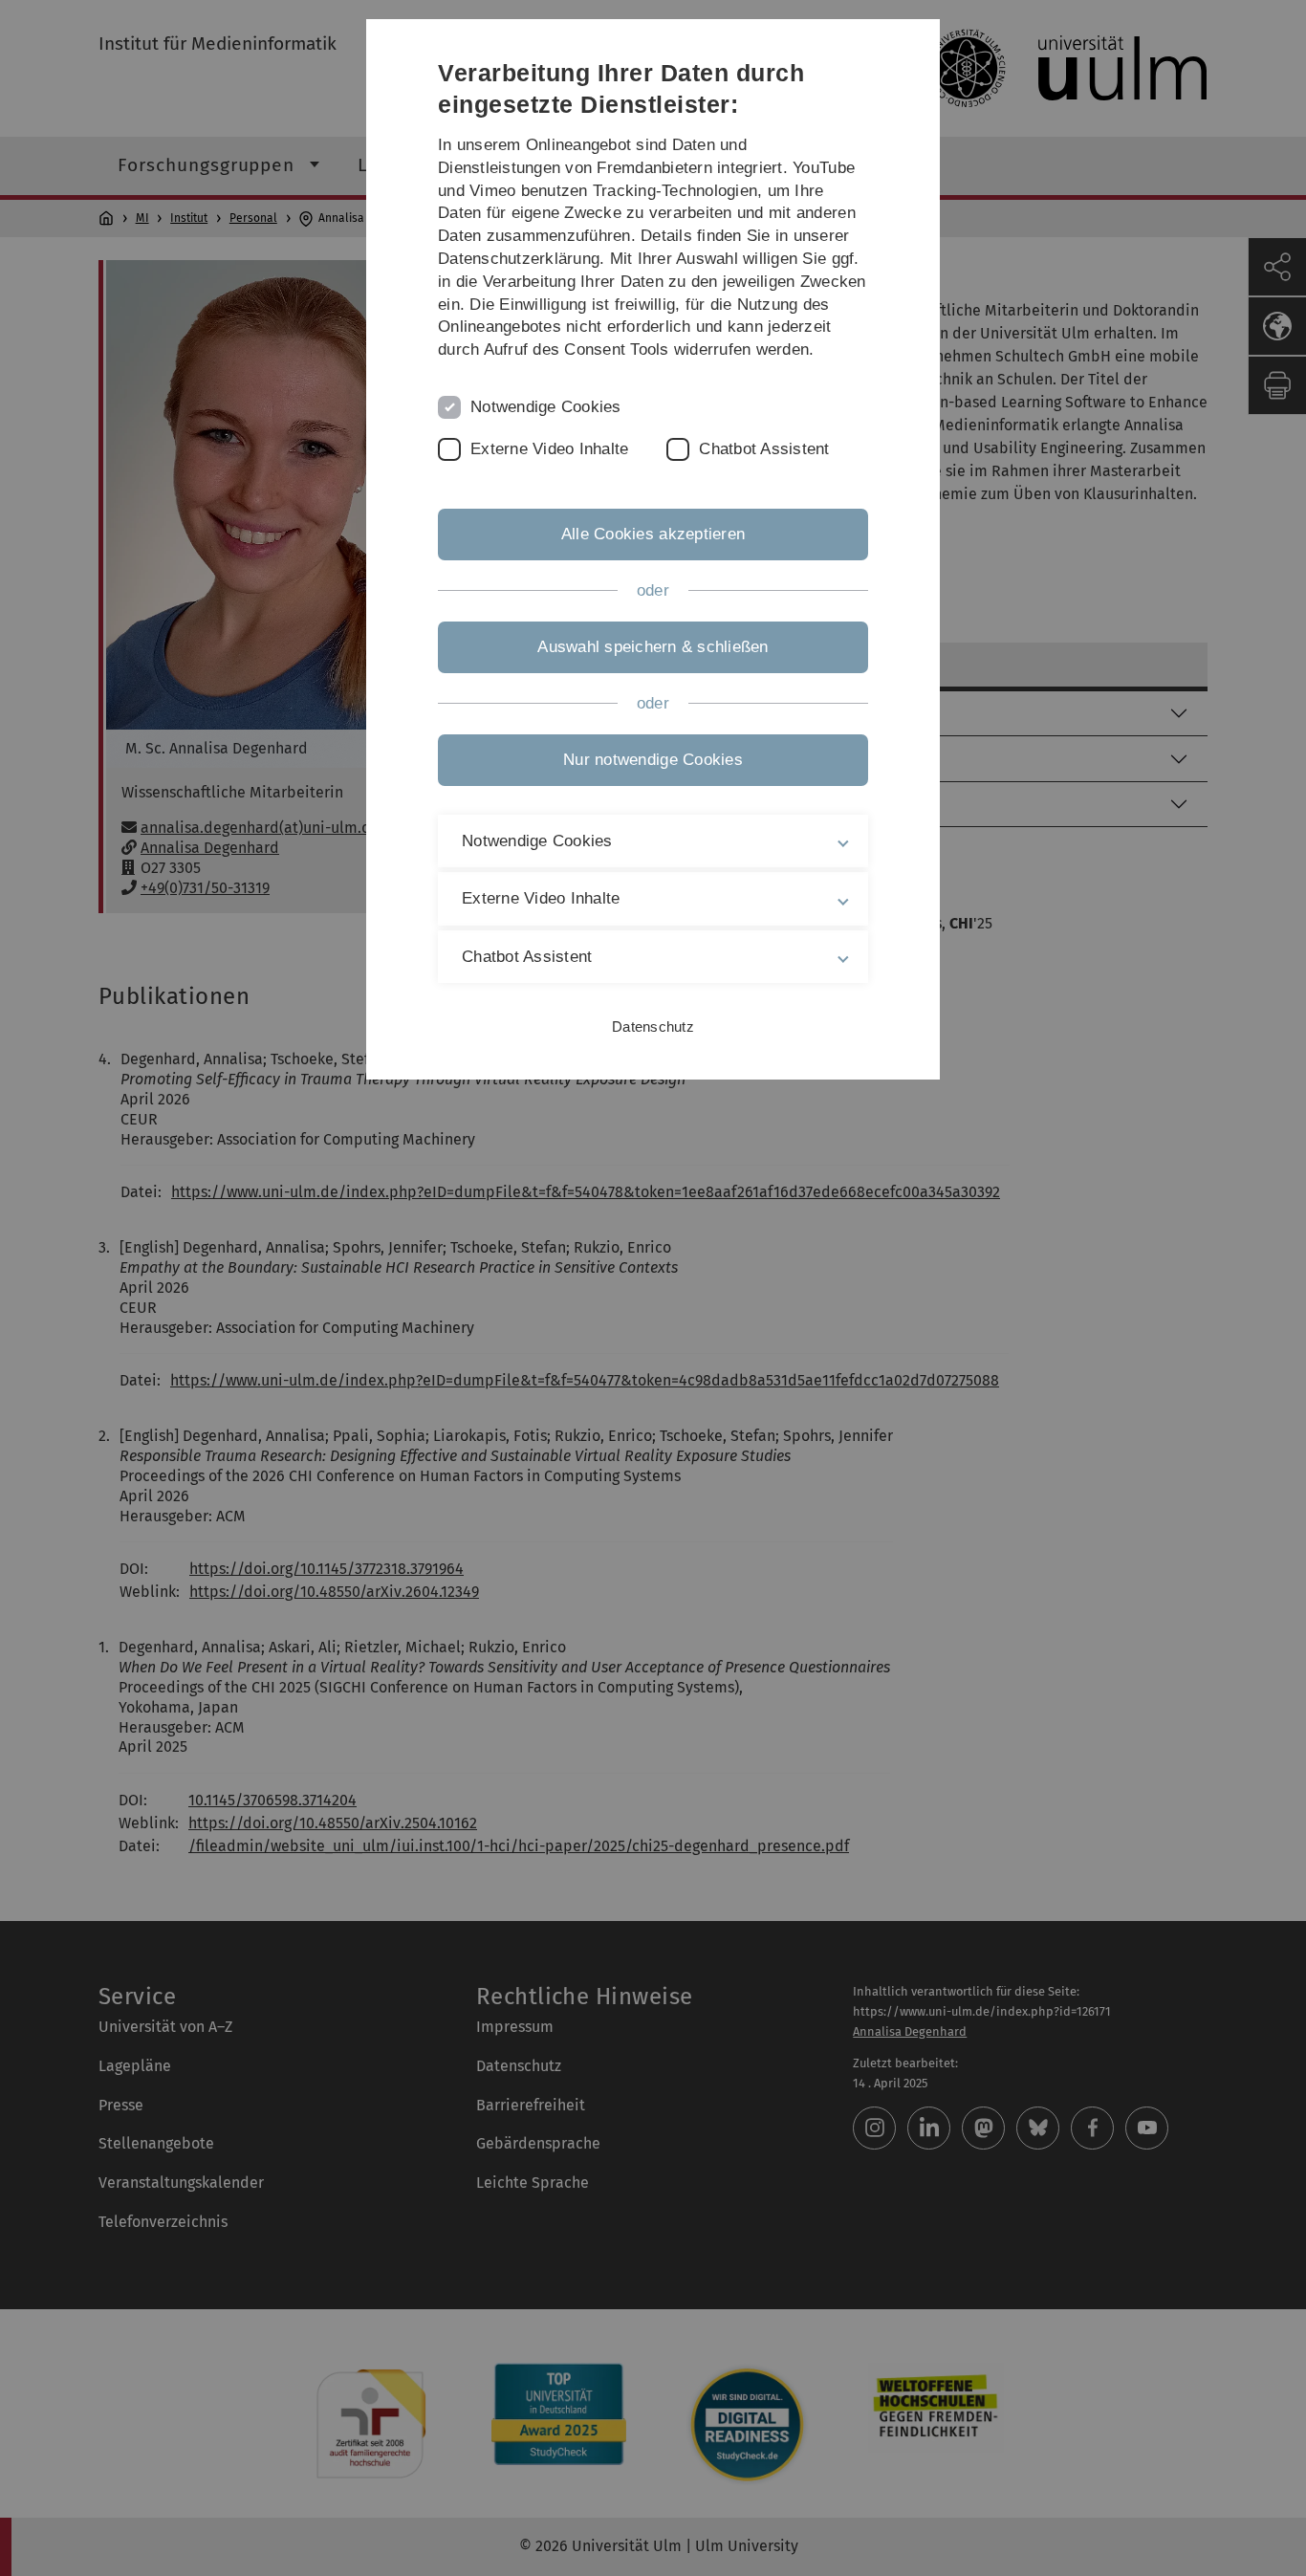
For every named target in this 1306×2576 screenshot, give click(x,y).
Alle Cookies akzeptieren (653, 534)
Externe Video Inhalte (549, 449)
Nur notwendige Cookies (653, 760)
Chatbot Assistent (764, 449)
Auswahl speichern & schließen (653, 647)
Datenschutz (653, 1026)
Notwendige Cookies (546, 407)
